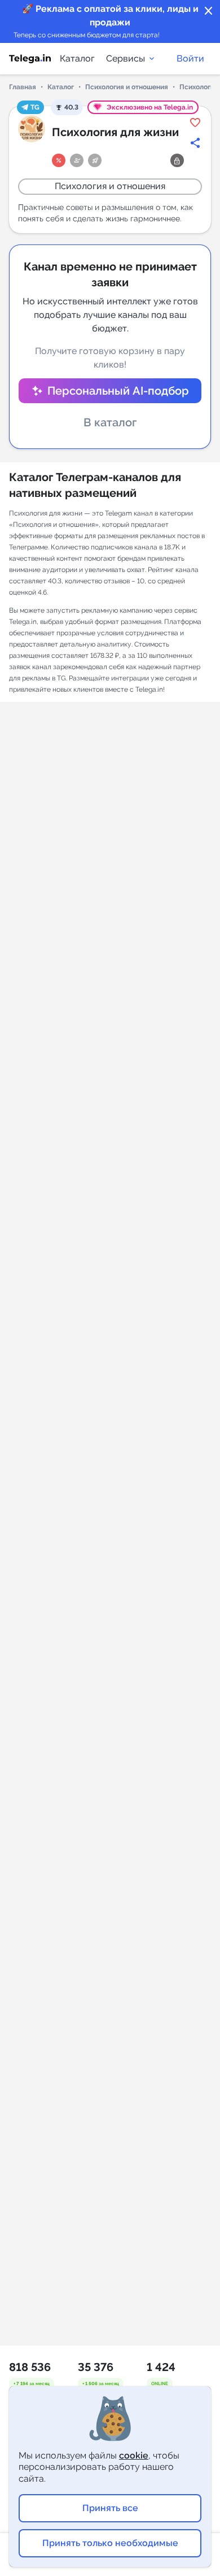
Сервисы (126, 58)
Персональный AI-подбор (118, 391)
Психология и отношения (127, 87)
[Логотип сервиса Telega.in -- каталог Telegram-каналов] (30, 59)
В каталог (110, 422)
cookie (134, 2455)
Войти (190, 58)
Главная (23, 87)
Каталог (77, 58)
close (209, 11)
